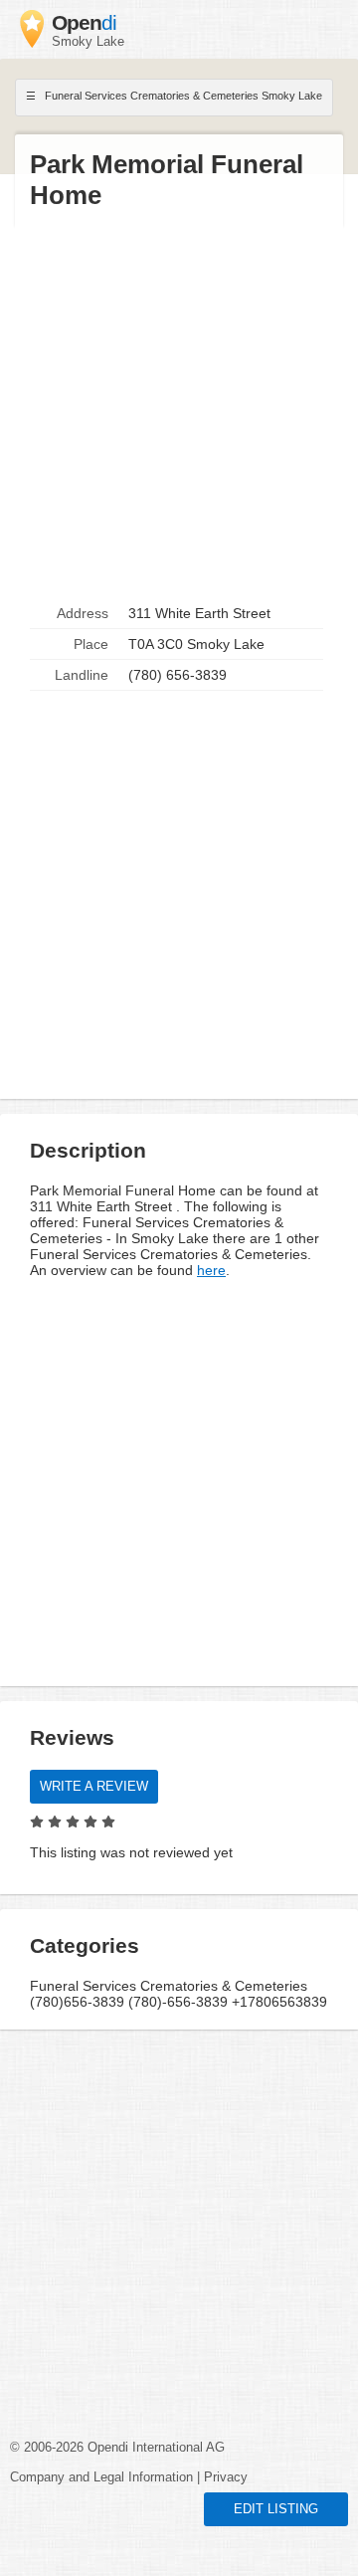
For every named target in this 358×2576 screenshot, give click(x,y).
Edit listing (276, 2509)
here (211, 1270)
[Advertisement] (179, 405)
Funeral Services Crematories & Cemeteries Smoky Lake (182, 96)
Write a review (94, 1787)
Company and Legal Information (101, 2477)
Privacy (226, 2477)
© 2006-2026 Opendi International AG (117, 2448)
